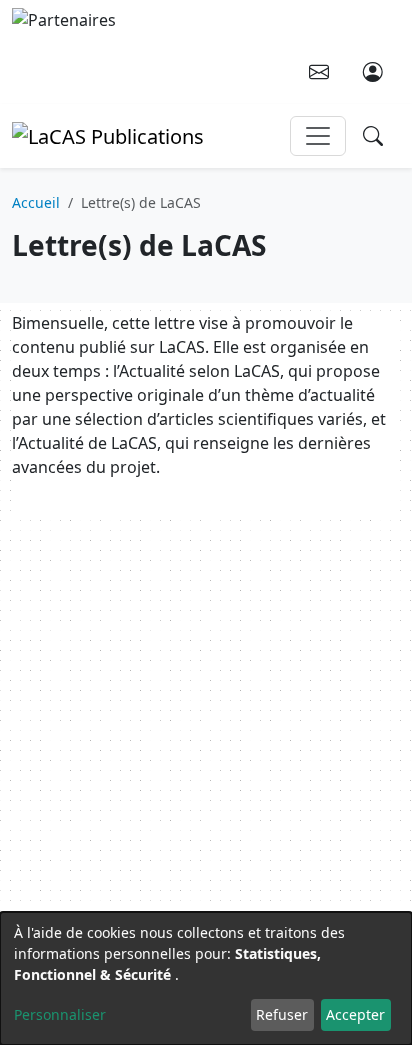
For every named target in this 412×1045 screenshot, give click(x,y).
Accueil (36, 202)
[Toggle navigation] (318, 136)
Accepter (355, 1014)
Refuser (282, 1014)
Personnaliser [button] (60, 1014)
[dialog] (206, 978)
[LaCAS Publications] (108, 134)
